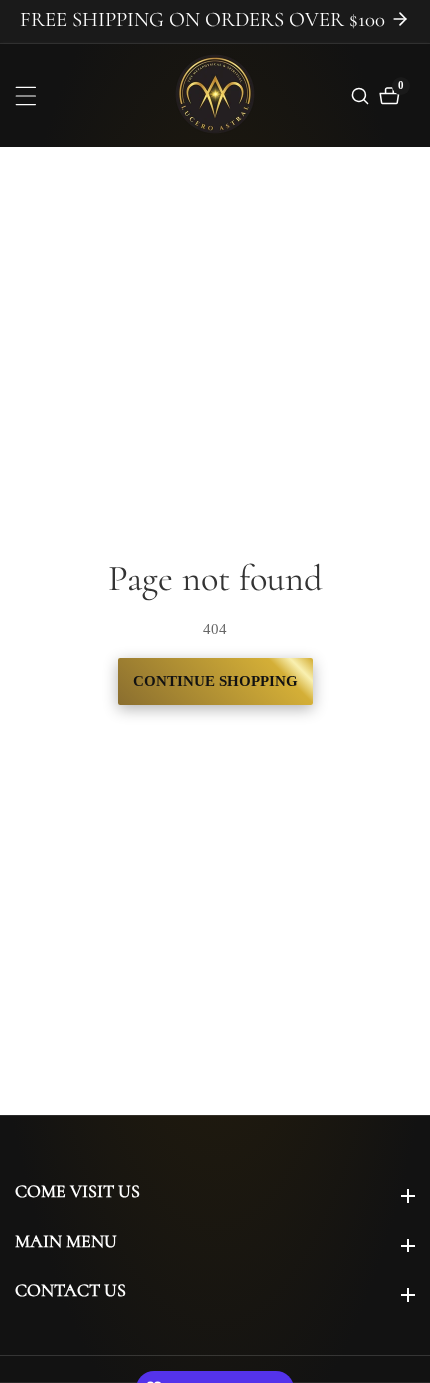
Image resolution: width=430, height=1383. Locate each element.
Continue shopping (215, 681)
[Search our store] (362, 96)
